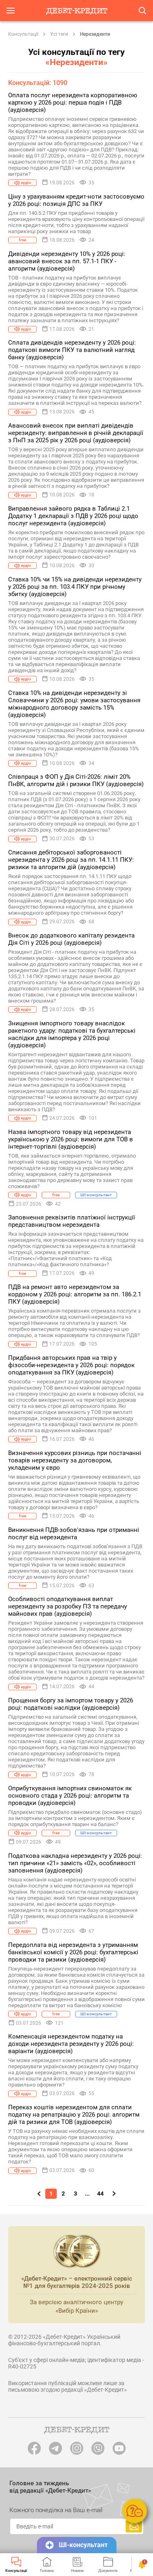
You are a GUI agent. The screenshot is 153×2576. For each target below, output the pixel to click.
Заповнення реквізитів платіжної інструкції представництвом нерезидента (72, 1221)
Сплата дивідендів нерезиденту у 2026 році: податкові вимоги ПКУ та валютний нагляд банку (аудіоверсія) (72, 350)
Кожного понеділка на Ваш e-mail (56, 2510)
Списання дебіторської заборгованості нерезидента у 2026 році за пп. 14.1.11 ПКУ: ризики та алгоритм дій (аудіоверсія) (71, 860)
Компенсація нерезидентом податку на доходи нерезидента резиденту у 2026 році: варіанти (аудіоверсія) (71, 2044)
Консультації (23, 34)
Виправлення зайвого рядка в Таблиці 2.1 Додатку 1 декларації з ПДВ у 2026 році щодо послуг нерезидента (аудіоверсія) (73, 516)
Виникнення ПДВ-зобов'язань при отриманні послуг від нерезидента (74, 1534)
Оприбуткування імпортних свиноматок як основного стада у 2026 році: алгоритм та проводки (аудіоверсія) (70, 1796)
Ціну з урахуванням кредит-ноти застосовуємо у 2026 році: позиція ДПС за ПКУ (76, 200)
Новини (77, 2571)
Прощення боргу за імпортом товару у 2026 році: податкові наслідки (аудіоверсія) (71, 1704)
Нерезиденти (95, 34)
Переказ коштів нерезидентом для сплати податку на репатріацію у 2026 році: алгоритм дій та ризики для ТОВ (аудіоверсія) (74, 2115)
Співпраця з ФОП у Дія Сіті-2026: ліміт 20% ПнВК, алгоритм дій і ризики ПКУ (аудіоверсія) (76, 780)
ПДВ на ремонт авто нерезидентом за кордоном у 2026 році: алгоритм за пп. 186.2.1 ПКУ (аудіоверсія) (75, 1294)
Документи (108, 2571)
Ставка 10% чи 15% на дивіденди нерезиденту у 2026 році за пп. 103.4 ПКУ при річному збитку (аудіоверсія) (75, 587)
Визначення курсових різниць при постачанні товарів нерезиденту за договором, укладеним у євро (75, 1460)
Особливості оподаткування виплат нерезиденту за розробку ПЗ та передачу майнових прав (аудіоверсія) (68, 1606)
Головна (47, 2571)
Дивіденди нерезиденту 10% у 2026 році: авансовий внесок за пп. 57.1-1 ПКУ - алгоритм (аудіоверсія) (67, 261)
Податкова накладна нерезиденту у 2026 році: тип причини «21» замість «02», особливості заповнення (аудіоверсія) (75, 1863)
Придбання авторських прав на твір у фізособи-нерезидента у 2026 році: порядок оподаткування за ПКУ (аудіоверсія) (71, 1365)
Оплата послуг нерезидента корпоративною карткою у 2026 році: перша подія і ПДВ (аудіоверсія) (73, 103)
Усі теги (59, 34)
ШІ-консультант (83, 2545)
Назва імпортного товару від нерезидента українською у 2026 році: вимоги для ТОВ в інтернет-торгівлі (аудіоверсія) (71, 1139)
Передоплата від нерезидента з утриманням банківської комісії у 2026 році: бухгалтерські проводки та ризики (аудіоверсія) (73, 1952)
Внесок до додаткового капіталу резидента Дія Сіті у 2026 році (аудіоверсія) (71, 939)
